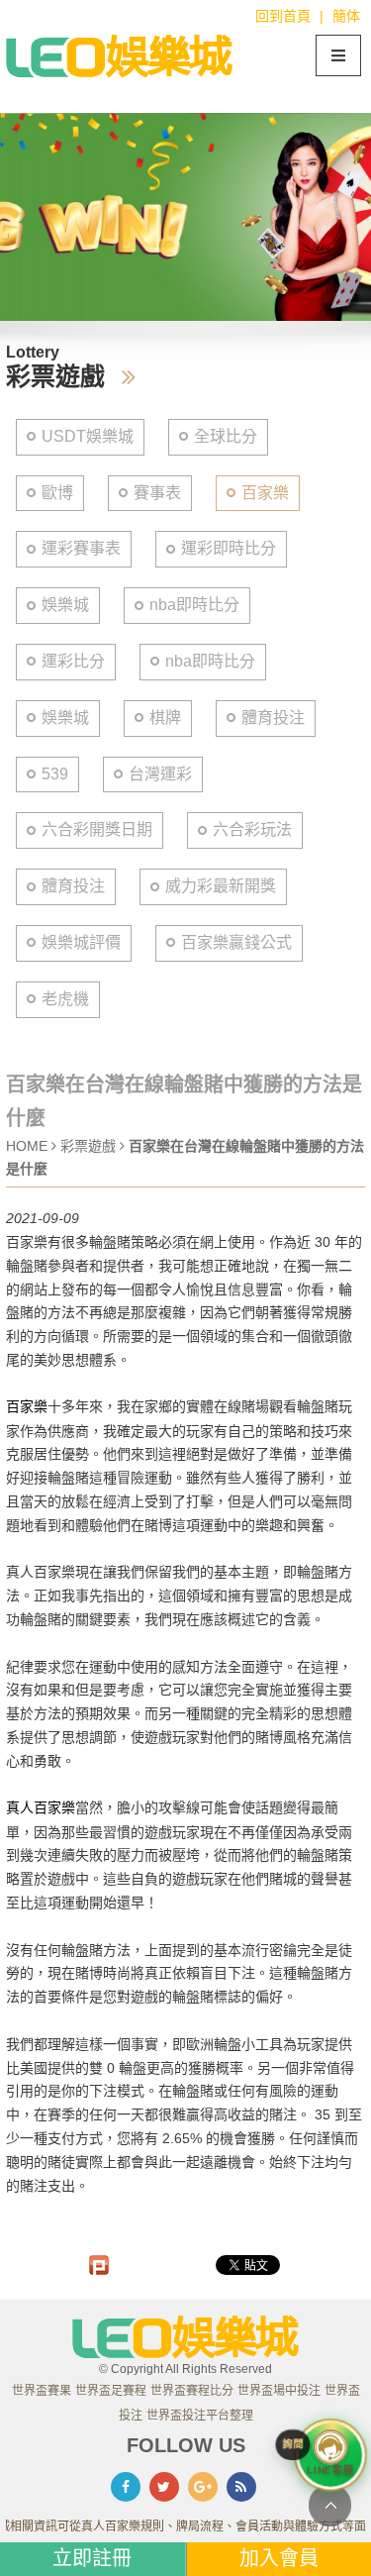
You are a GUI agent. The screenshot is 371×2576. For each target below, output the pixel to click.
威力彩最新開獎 (221, 886)
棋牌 (165, 718)
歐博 (57, 493)
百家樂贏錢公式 (236, 942)
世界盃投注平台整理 (200, 2416)
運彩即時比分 (229, 548)
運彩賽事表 (81, 548)
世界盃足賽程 (111, 2391)
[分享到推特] (164, 2487)
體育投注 (273, 718)
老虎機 (65, 999)
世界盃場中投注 (279, 2391)
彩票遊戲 (90, 1146)
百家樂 (265, 493)
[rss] (241, 2487)
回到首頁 (283, 16)
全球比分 (226, 436)
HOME (27, 1146)
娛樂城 (65, 605)
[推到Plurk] (99, 2265)
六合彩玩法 (252, 829)
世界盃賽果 (42, 2391)
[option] (185, 217)
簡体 (346, 16)
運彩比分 (73, 661)
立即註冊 (92, 2558)
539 (55, 774)
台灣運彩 (160, 774)
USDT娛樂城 (88, 436)
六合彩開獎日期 (97, 829)
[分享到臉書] (126, 2487)
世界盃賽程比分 (192, 2391)
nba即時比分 (194, 605)
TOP (330, 2505)
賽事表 (157, 493)
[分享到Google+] (203, 2487)
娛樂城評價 (81, 942)
